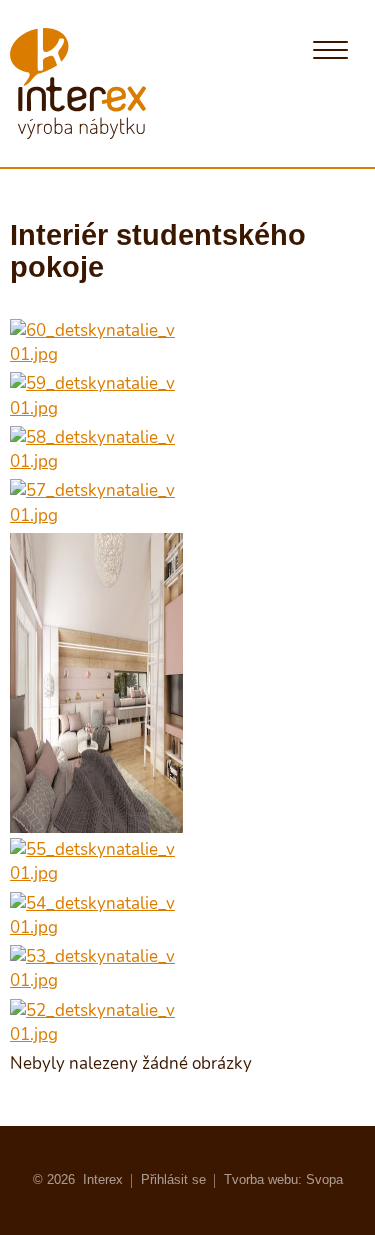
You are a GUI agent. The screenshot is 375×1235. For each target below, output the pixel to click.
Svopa (324, 1179)
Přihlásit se (173, 1179)
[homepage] (78, 83)
